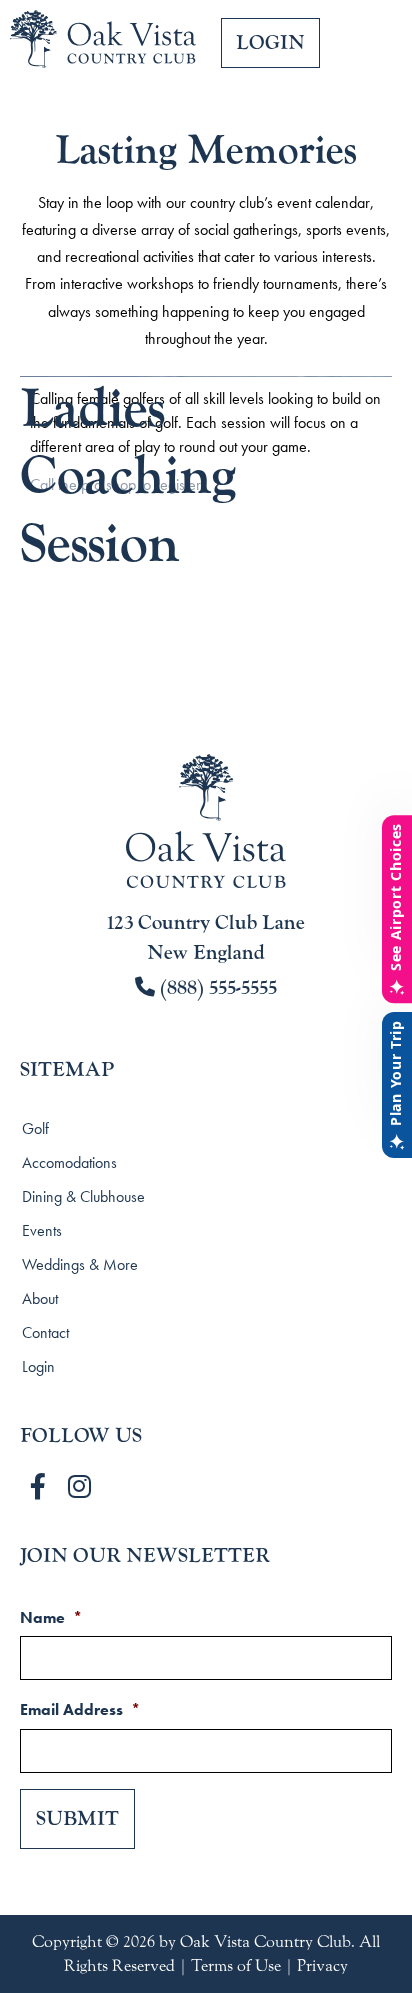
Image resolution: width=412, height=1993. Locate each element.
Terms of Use (236, 1965)
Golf (35, 1128)
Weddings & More (80, 1264)
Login (38, 1366)
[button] (371, 61)
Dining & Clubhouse (83, 1196)
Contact (45, 1332)
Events (42, 1230)
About (40, 1298)
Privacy (322, 1965)
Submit (77, 1819)
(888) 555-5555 (216, 988)
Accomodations (69, 1162)
